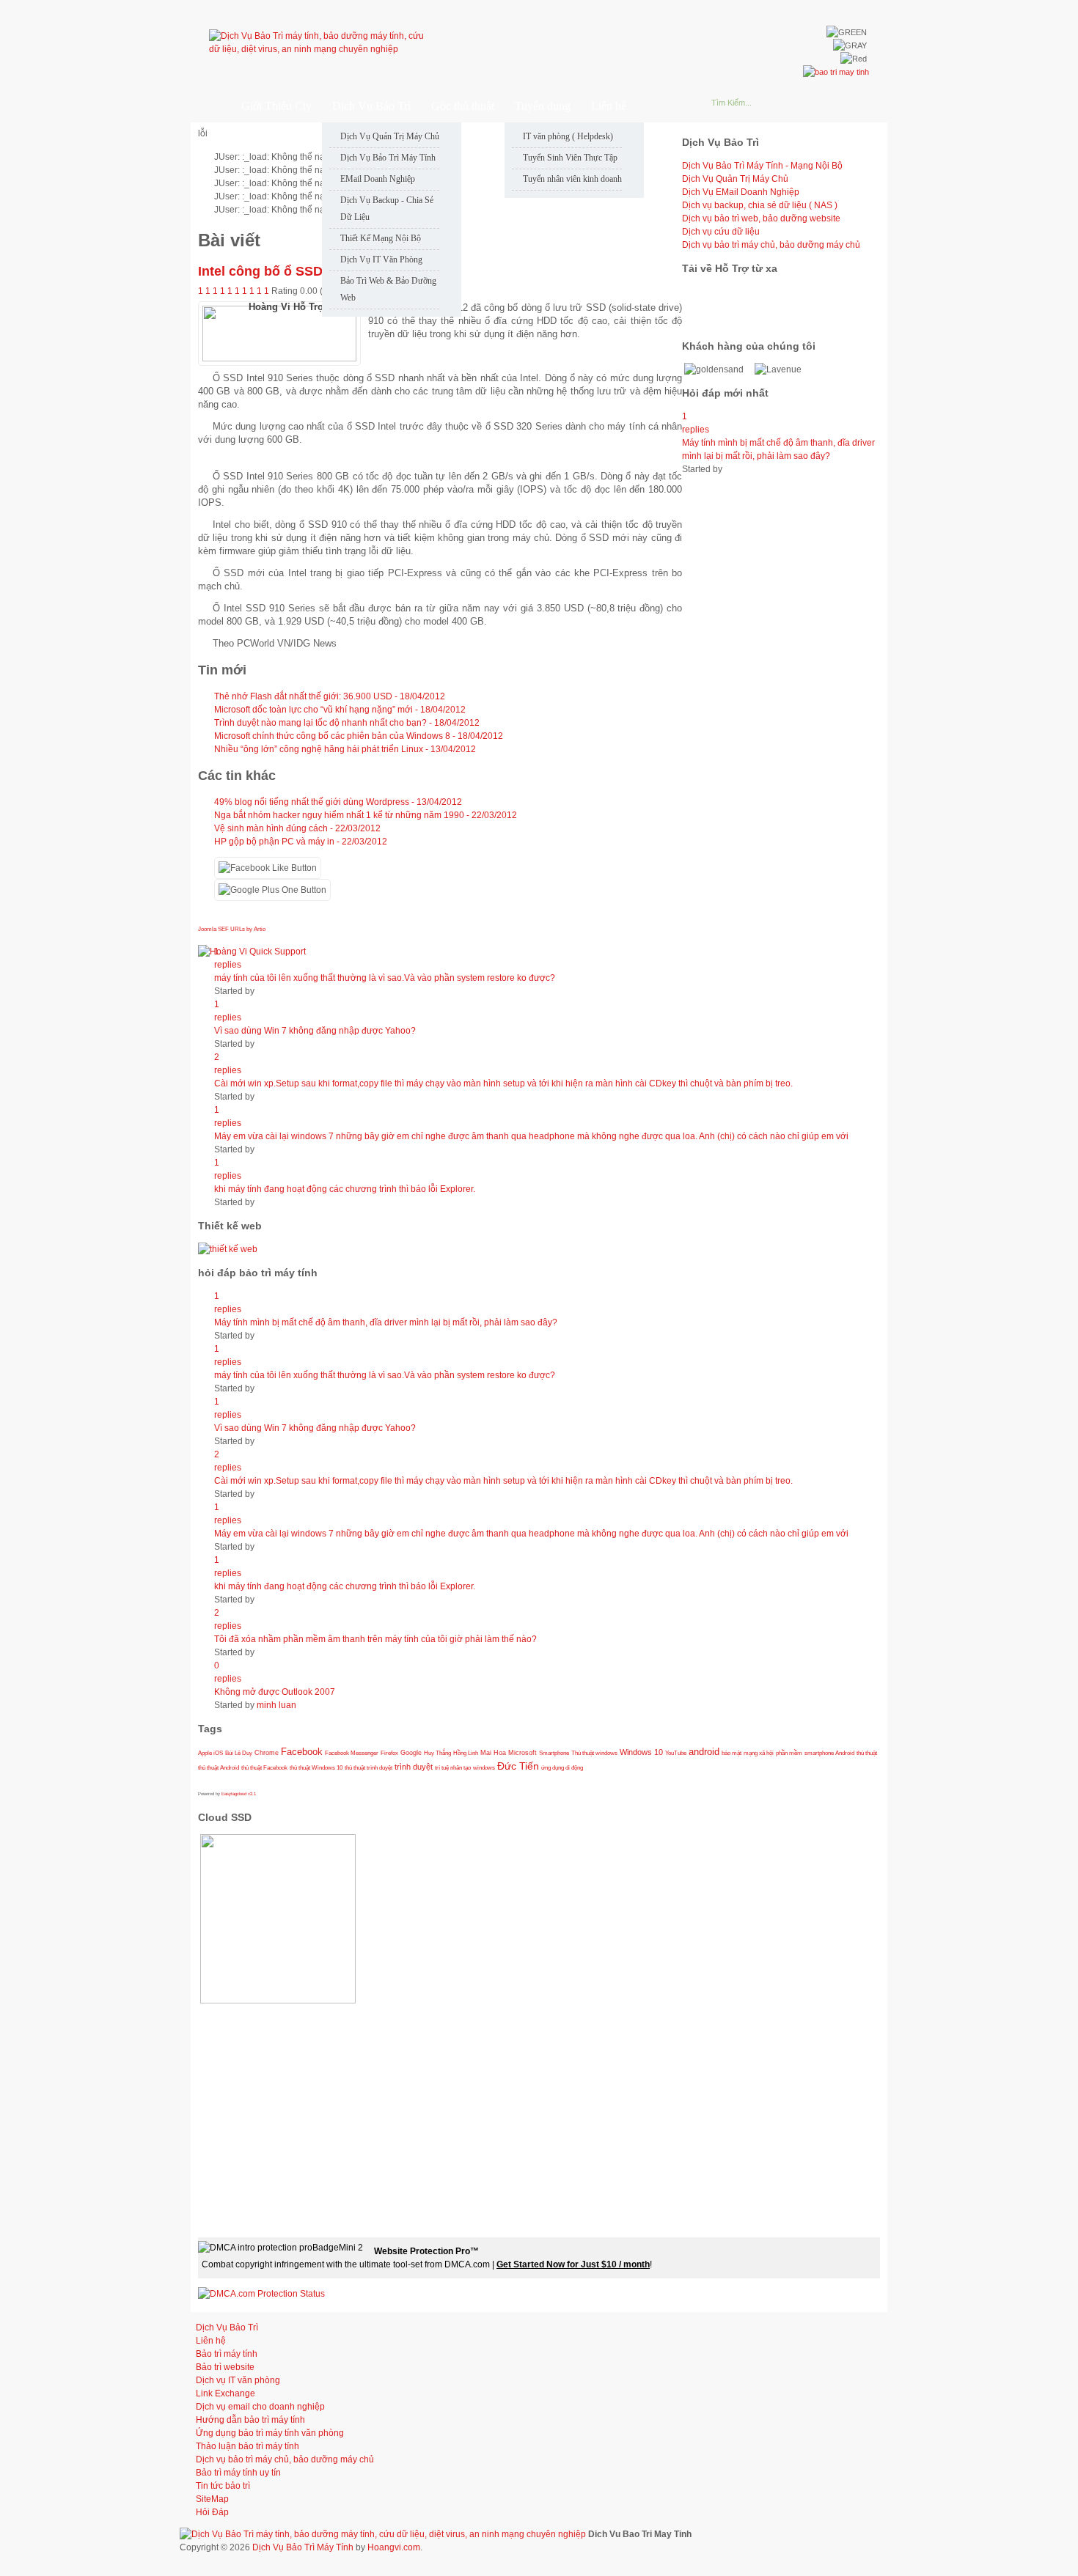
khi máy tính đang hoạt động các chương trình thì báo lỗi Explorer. (345, 1189)
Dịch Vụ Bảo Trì (227, 2327)
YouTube (676, 1753)
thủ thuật (867, 1753)
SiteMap (212, 2499)
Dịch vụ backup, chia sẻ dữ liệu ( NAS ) (760, 205)
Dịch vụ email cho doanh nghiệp (260, 2407)
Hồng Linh (466, 1753)
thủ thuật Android (219, 1767)
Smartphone (554, 1753)
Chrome (267, 1753)
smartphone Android (829, 1753)
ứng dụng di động (562, 1767)
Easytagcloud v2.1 (239, 1794)
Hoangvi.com (394, 2547)
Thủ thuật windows (594, 1753)
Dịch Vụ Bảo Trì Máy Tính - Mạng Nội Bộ (762, 166)
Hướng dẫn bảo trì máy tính (250, 2420)
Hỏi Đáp (212, 2512)
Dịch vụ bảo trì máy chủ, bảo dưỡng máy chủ (771, 245)
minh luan (276, 1705)
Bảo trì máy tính (227, 2354)
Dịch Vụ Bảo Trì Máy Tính (303, 2547)
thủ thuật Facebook (264, 1767)
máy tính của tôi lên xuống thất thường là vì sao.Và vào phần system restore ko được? (385, 978)
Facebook (302, 1752)
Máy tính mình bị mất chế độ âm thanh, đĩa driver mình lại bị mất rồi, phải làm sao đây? (386, 1322)
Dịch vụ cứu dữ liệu (721, 232)
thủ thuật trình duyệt (368, 1767)
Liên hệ (211, 2341)
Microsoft (522, 1753)
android (704, 1752)
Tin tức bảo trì (223, 2486)
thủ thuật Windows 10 (316, 1767)
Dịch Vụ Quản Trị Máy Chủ (735, 179)
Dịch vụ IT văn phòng (238, 2380)
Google (411, 1753)
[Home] (208, 106)
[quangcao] (836, 72)
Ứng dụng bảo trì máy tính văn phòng (270, 2433)
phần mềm (789, 1753)
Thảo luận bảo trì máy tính (247, 2446)
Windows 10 (641, 1752)
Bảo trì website (225, 2367)
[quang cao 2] (228, 1249)
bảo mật (731, 1753)
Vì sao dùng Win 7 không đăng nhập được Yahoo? (315, 1031)
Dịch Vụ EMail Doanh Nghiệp (741, 192)
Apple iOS (210, 1753)
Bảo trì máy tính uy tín (238, 2473)
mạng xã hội (759, 1753)
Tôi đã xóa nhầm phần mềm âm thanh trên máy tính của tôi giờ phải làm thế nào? (375, 1639)
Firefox (389, 1753)
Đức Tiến (518, 1766)
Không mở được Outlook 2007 (275, 1692)
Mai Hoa (493, 1753)
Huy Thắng (437, 1753)
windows (484, 1767)
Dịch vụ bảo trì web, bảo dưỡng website (761, 218)
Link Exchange (225, 2393)
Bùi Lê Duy (239, 1753)
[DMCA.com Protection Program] (261, 2294)
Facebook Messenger (352, 1753)
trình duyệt (414, 1767)
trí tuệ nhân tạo (453, 1767)
